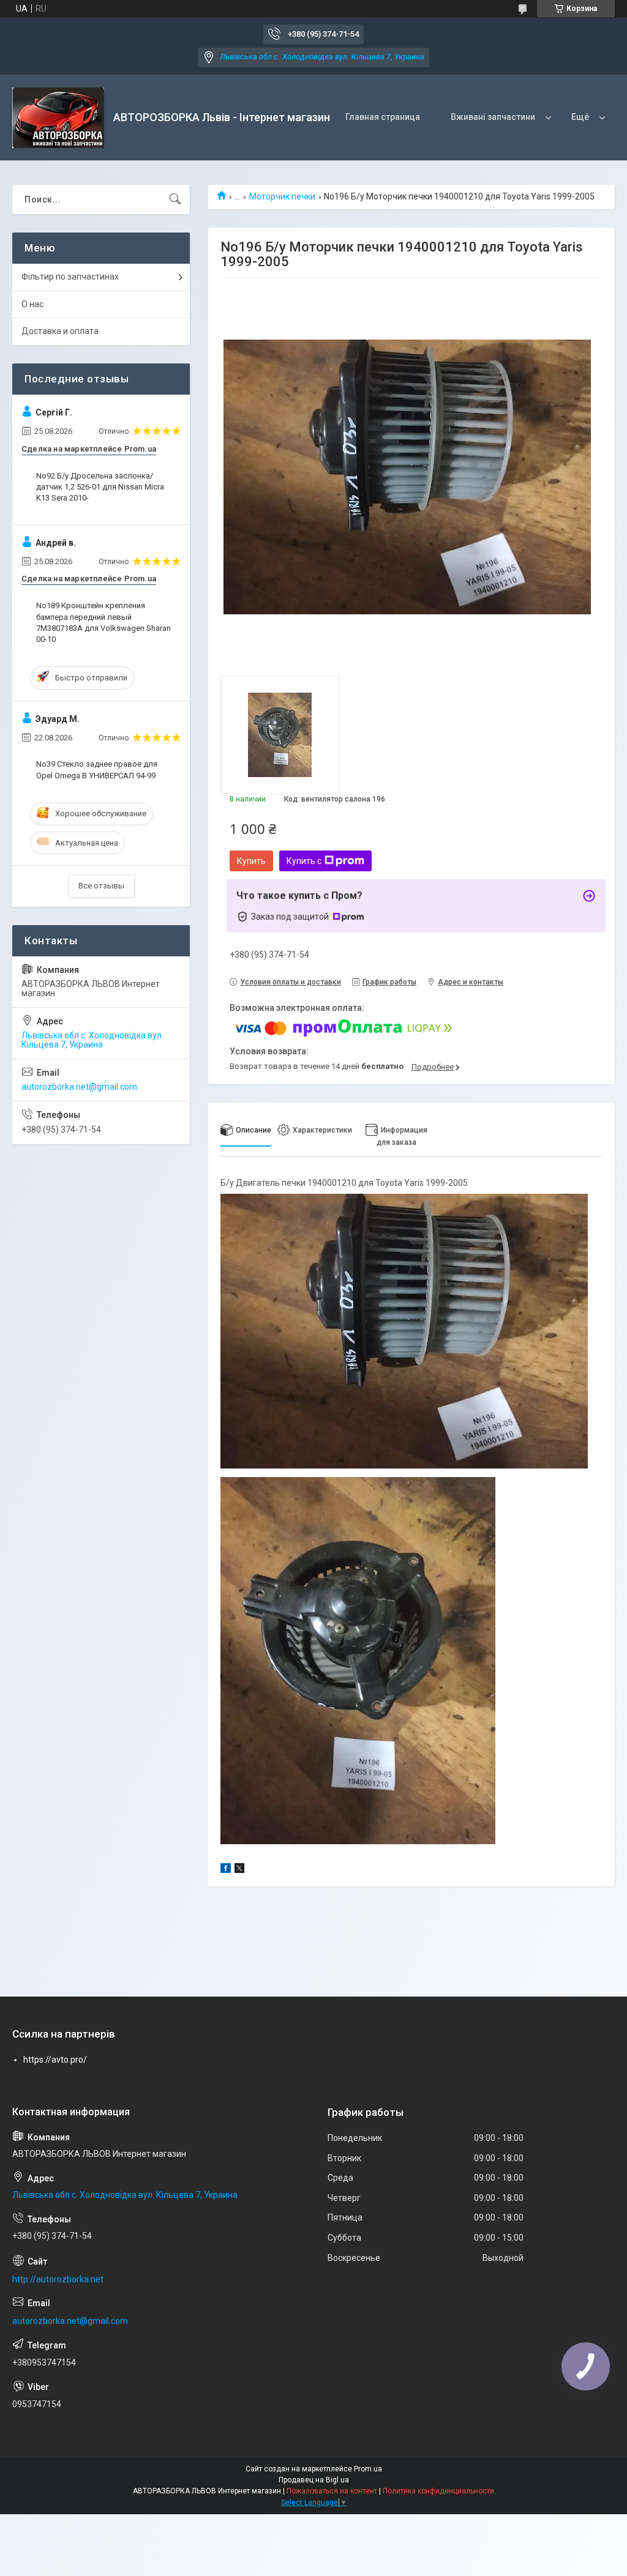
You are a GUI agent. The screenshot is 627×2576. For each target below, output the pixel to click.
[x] (239, 1870)
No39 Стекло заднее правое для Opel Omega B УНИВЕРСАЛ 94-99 (97, 769)
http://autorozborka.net (58, 2279)
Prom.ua (368, 2469)
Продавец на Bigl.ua (314, 2480)
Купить (251, 861)
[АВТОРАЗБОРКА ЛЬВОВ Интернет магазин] (58, 118)
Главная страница (383, 117)
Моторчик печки (282, 196)
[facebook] (226, 1870)
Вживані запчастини (493, 117)
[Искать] (175, 199)
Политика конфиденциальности (438, 2491)
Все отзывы (101, 886)
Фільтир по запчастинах (70, 277)
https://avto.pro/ (55, 2060)
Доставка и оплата (60, 331)
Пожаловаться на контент (332, 2491)
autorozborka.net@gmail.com (79, 1087)
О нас (32, 304)
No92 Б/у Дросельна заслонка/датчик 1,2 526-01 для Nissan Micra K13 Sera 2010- (100, 487)
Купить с (304, 861)
